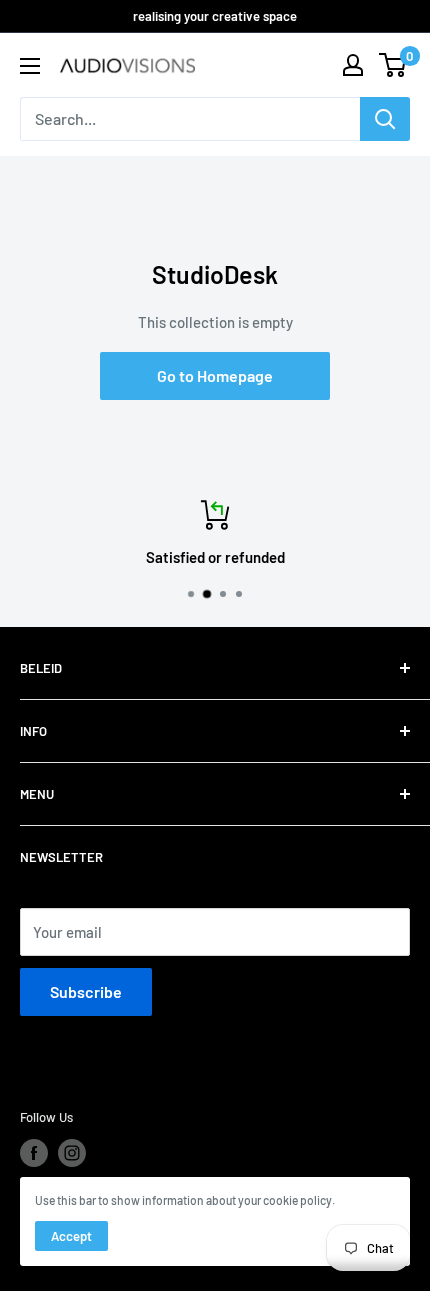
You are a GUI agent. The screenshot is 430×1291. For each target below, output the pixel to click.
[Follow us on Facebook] (34, 1153)
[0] (393, 65)
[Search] (385, 119)
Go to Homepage (215, 375)
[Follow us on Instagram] (72, 1153)
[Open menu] (30, 66)
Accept (71, 1236)
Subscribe (86, 991)
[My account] (353, 65)
